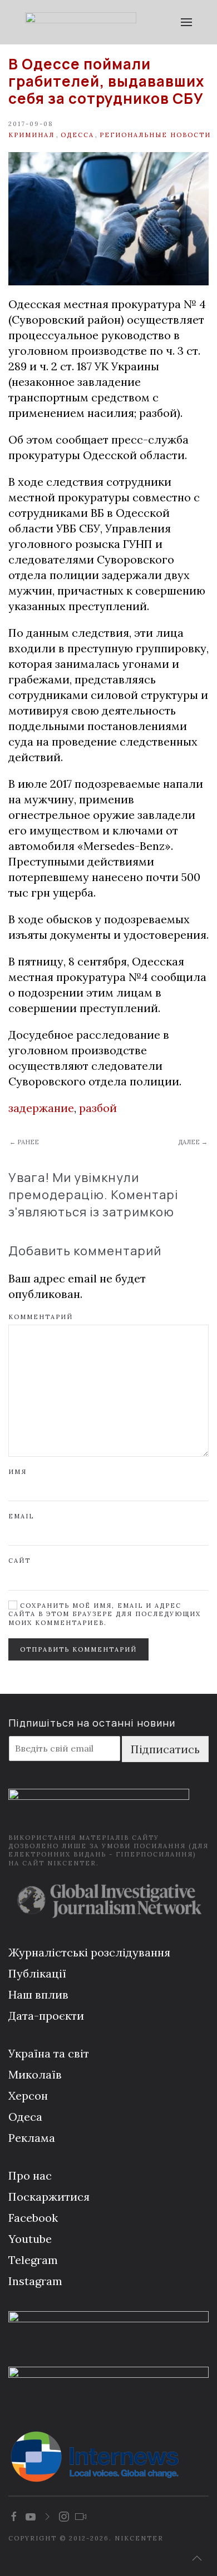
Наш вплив (38, 1994)
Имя (18, 1472)
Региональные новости (155, 135)
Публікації (37, 1973)
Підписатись (165, 1749)
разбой (98, 1108)
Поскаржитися (49, 2197)
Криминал (31, 135)
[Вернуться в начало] (81, 22)
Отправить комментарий (78, 1649)
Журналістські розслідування (89, 1952)
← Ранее (24, 1142)
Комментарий (41, 1317)
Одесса (77, 135)
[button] (186, 22)
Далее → (193, 1142)
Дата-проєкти (46, 2016)
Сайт (19, 1561)
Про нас (30, 2175)
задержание (41, 1108)
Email (21, 1516)
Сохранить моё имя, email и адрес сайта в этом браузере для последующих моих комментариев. (105, 1614)
